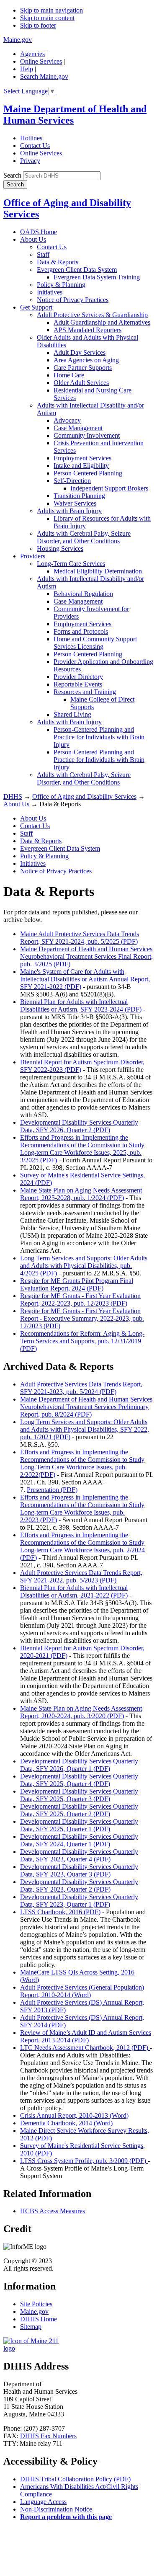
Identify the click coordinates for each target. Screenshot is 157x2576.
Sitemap (31, 2327)
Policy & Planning (61, 285)
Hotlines (31, 138)
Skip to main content (47, 18)
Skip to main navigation (51, 10)
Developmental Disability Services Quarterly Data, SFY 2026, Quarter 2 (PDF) (79, 1126)
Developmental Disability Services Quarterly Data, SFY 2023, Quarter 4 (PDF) (79, 1855)
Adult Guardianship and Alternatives (102, 322)
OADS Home (39, 232)
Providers (33, 556)
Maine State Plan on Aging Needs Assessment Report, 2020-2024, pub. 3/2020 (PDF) (81, 1712)
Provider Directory (78, 677)
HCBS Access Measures (53, 2211)
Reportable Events (78, 684)
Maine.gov (18, 40)
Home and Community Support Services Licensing (95, 643)
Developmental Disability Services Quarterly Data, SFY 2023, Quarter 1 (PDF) (79, 1901)
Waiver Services (75, 503)
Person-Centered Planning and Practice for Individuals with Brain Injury (99, 737)
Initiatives (50, 292)
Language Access (43, 2502)
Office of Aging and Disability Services (84, 796)
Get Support (36, 307)
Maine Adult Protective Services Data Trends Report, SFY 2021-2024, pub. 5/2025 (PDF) (80, 938)
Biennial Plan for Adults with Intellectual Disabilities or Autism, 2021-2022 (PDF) (74, 1591)
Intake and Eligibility (81, 466)
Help (27, 69)
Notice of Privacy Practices (73, 300)
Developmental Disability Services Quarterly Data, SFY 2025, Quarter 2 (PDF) (79, 1810)
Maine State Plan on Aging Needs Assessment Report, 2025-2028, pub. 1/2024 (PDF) (81, 1194)
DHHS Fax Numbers (48, 2436)
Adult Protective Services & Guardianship (92, 315)
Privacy (30, 161)
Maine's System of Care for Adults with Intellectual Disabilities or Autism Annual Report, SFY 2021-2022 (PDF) (85, 979)
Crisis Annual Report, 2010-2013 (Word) (74, 2115)
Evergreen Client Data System (77, 270)
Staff (43, 254)
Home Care (69, 375)
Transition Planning (79, 496)
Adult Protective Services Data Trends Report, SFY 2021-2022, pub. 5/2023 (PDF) (81, 1576)
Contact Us (35, 146)
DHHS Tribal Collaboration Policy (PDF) (75, 2479)
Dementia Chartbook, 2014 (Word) (66, 2123)
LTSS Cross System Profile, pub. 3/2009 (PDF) (84, 2161)
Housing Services (60, 548)
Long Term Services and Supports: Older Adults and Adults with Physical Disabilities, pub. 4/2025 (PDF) (84, 1266)
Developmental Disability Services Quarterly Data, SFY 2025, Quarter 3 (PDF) (79, 1795)
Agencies (32, 54)
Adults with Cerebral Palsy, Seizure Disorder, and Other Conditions (84, 537)
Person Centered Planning (88, 473)
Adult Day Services (80, 352)
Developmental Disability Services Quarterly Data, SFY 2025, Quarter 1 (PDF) (79, 1825)
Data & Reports (58, 262)
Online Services (41, 61)
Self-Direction (72, 481)
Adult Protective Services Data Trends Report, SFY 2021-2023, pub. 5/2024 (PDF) (81, 1388)
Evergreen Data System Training (97, 277)
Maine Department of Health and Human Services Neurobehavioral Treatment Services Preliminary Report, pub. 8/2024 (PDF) (86, 1407)
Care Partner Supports (83, 368)
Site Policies (36, 2304)
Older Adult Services (81, 383)
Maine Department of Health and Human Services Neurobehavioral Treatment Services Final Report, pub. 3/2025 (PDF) (86, 956)
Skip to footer (38, 25)
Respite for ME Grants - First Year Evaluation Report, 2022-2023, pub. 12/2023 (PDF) (80, 1300)
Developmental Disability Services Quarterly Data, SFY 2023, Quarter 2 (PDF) (79, 1886)
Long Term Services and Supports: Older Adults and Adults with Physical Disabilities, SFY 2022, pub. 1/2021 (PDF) (85, 1429)
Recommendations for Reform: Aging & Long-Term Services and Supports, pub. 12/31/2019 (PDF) (82, 1341)
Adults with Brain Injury (69, 511)
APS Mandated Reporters (88, 330)
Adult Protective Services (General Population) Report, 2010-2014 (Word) (82, 1991)
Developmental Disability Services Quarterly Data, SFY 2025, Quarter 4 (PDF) (79, 1780)
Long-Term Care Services (71, 564)
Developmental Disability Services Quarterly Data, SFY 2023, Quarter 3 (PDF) (79, 1870)
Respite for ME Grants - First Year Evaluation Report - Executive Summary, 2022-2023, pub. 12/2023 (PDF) (82, 1318)
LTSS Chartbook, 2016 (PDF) (60, 1912)
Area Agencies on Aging (86, 360)
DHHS (13, 796)
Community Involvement (87, 435)
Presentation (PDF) (52, 1490)
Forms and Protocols (81, 631)
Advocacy (67, 420)
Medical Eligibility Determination (98, 571)
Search (12, 175)
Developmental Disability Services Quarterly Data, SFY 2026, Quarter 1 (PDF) (79, 1765)
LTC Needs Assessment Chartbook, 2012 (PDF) (85, 2048)
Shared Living (72, 714)
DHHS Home (39, 2319)
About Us (33, 239)
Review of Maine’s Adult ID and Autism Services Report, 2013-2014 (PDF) (86, 2036)
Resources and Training (85, 692)
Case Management (78, 428)
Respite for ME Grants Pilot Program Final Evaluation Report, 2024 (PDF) (77, 1284)
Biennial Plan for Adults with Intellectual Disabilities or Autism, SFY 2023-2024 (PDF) (81, 1005)
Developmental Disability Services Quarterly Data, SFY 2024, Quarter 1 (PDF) (79, 1840)
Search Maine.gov (44, 76)
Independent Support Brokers (109, 488)
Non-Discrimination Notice (56, 2509)
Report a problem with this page (66, 2517)
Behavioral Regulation (83, 594)
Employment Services (82, 458)
